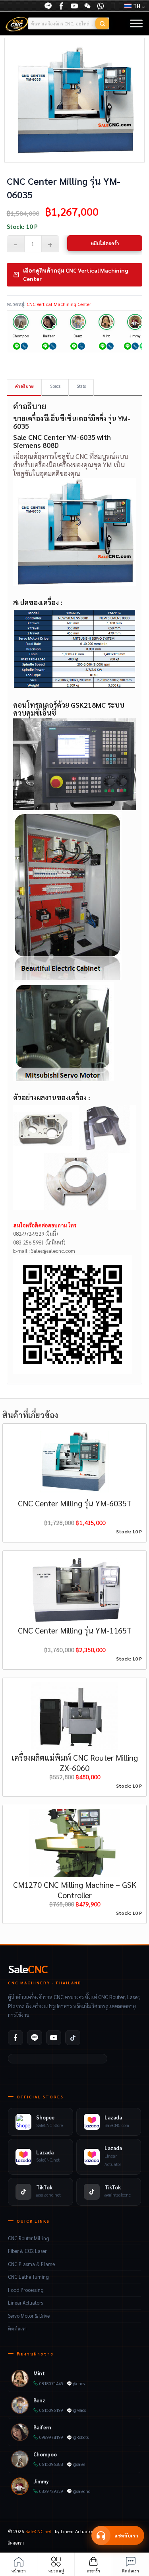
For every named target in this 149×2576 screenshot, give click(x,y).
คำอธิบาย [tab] (24, 386)
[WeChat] (87, 6)
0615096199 (51, 2410)
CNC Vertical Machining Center (59, 304)
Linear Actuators (25, 2303)
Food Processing (26, 2290)
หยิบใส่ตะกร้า (105, 243)
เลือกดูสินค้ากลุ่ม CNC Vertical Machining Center (75, 274)
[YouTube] (74, 6)
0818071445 (51, 2383)
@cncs (79, 2383)
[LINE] (48, 6)
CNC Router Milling (29, 2238)
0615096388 (51, 2464)
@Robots (81, 2437)
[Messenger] (61, 6)
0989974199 (51, 2437)
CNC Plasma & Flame (31, 2264)
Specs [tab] (55, 386)
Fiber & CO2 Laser (27, 2251)
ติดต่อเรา (17, 2328)
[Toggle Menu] (136, 24)
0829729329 (51, 2491)
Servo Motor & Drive (29, 2316)
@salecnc (82, 2491)
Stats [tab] (81, 386)
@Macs (79, 2410)
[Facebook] (15, 2038)
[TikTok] (73, 2038)
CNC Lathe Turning (28, 2277)
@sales (79, 2464)
